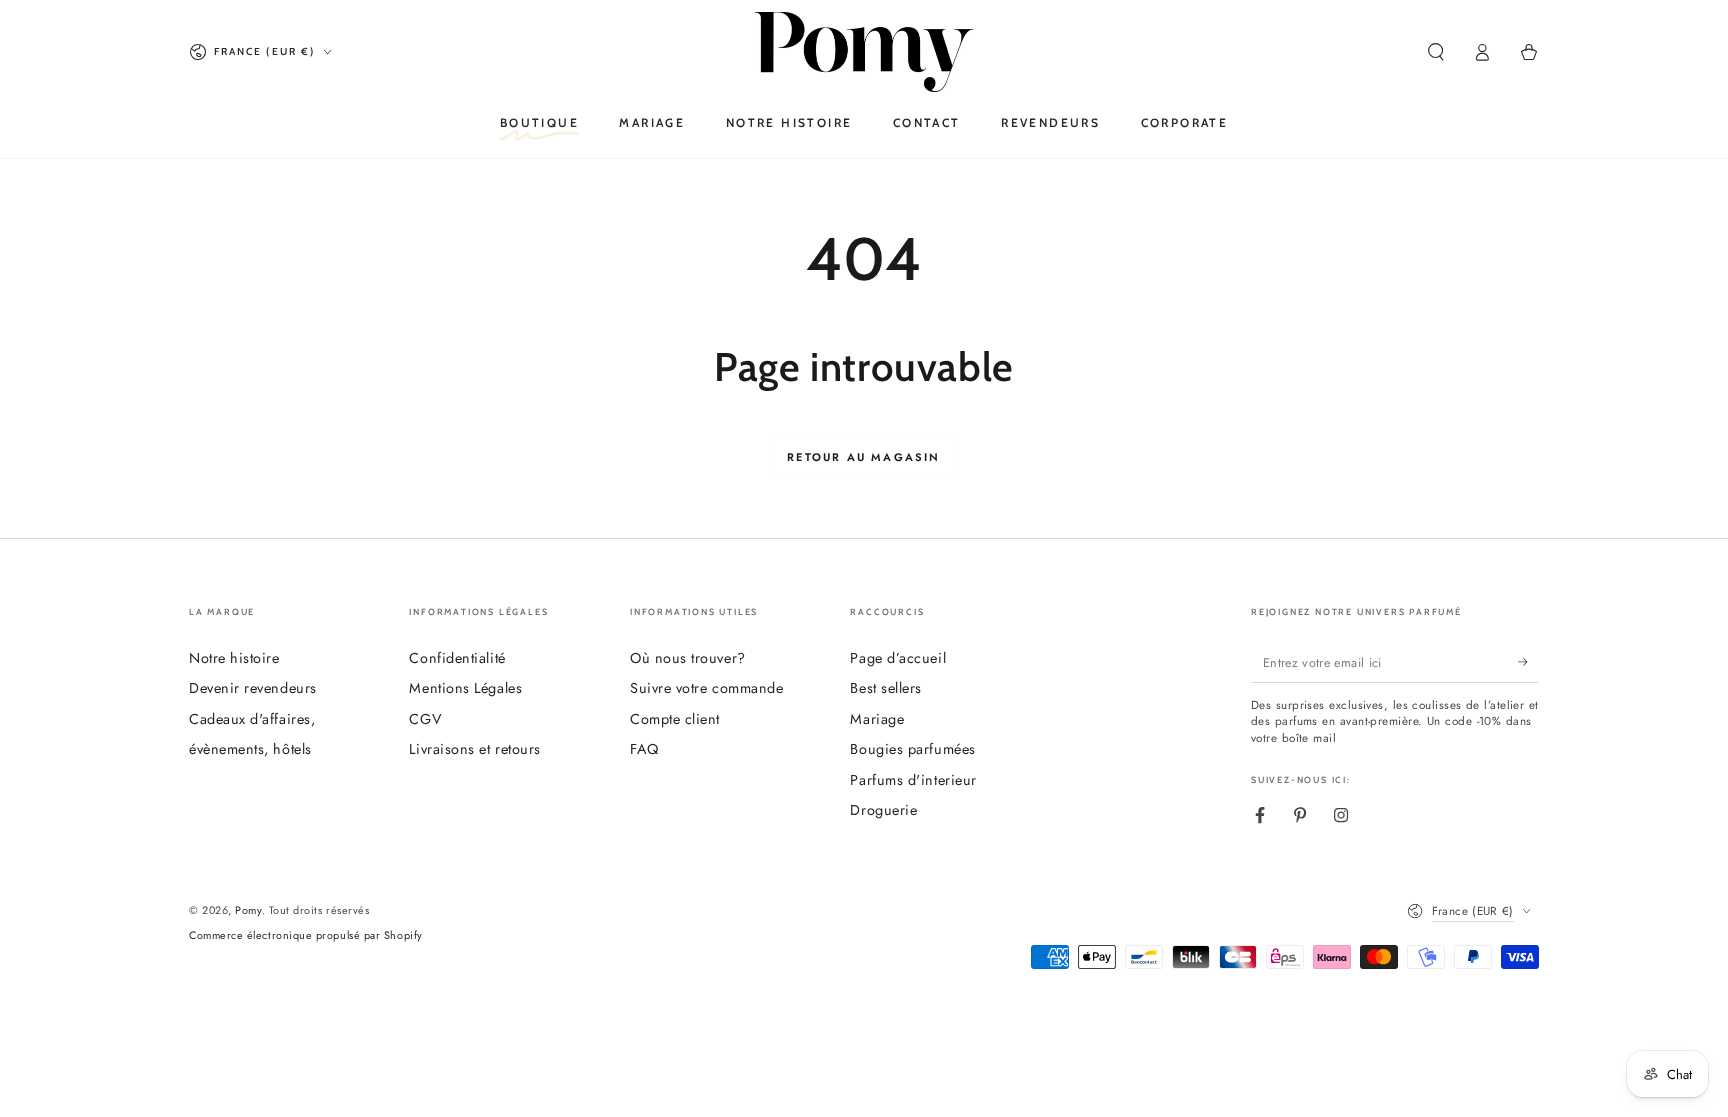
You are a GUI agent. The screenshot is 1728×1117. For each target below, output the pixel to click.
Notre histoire (234, 658)
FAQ (644, 749)
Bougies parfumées (912, 749)
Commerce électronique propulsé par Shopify (306, 935)
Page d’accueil (898, 658)
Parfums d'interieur (913, 780)
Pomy (248, 910)
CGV (425, 719)
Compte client (675, 719)
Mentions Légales (465, 688)
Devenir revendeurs (253, 688)
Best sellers (885, 688)
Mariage (877, 719)
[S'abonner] (1528, 663)
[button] (1435, 52)
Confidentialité (457, 658)
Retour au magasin (863, 457)
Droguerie (883, 810)
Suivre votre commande (706, 688)
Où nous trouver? (688, 658)
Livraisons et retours (474, 749)
